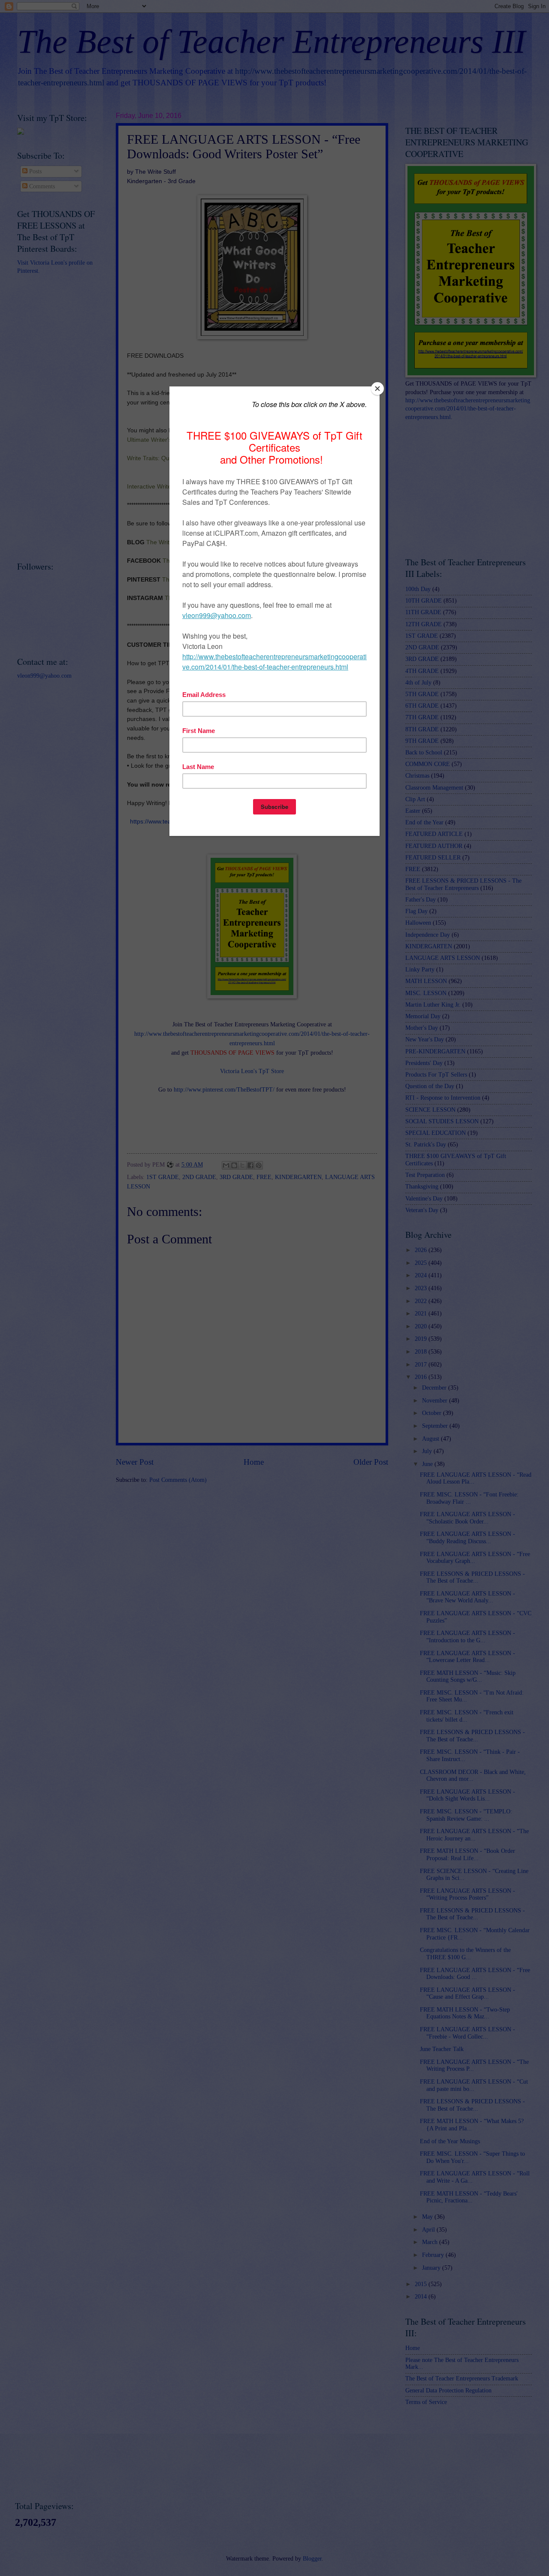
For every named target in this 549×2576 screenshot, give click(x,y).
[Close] (377, 389)
